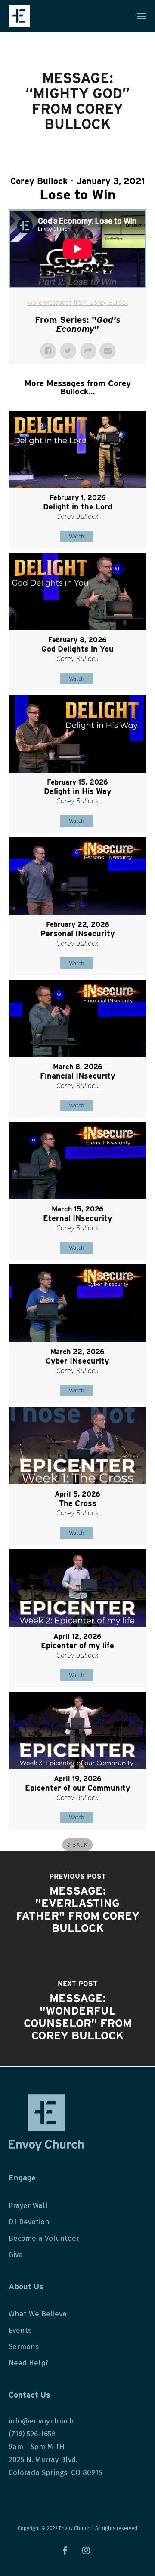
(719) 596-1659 (33, 2434)
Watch (76, 536)
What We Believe (38, 2314)
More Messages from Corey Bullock (78, 303)
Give (16, 2255)
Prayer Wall (28, 2206)
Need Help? (29, 2363)
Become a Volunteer (44, 2238)
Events (20, 2330)
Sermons (24, 2347)
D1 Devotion (29, 2222)
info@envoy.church (41, 2421)
